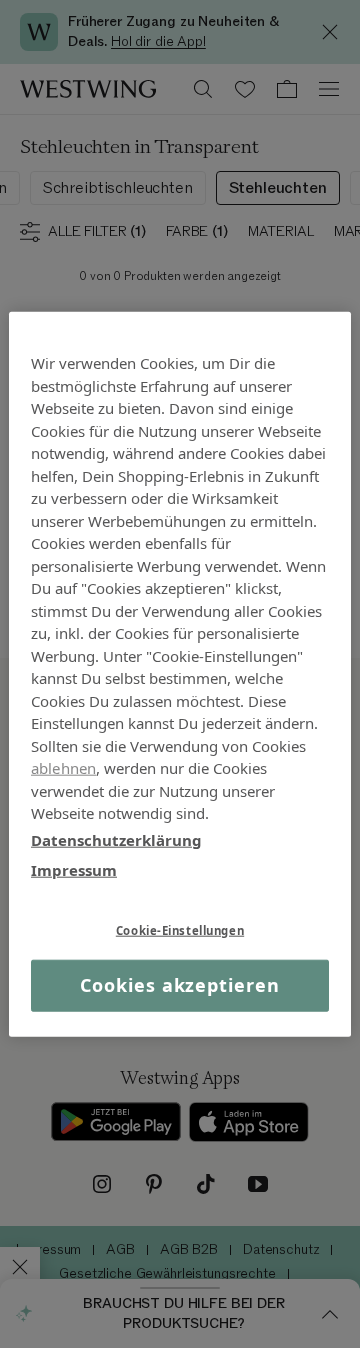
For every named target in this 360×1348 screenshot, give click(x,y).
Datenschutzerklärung (116, 839)
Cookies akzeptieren (179, 985)
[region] (180, 674)
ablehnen (63, 768)
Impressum (74, 870)
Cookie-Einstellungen (180, 929)
